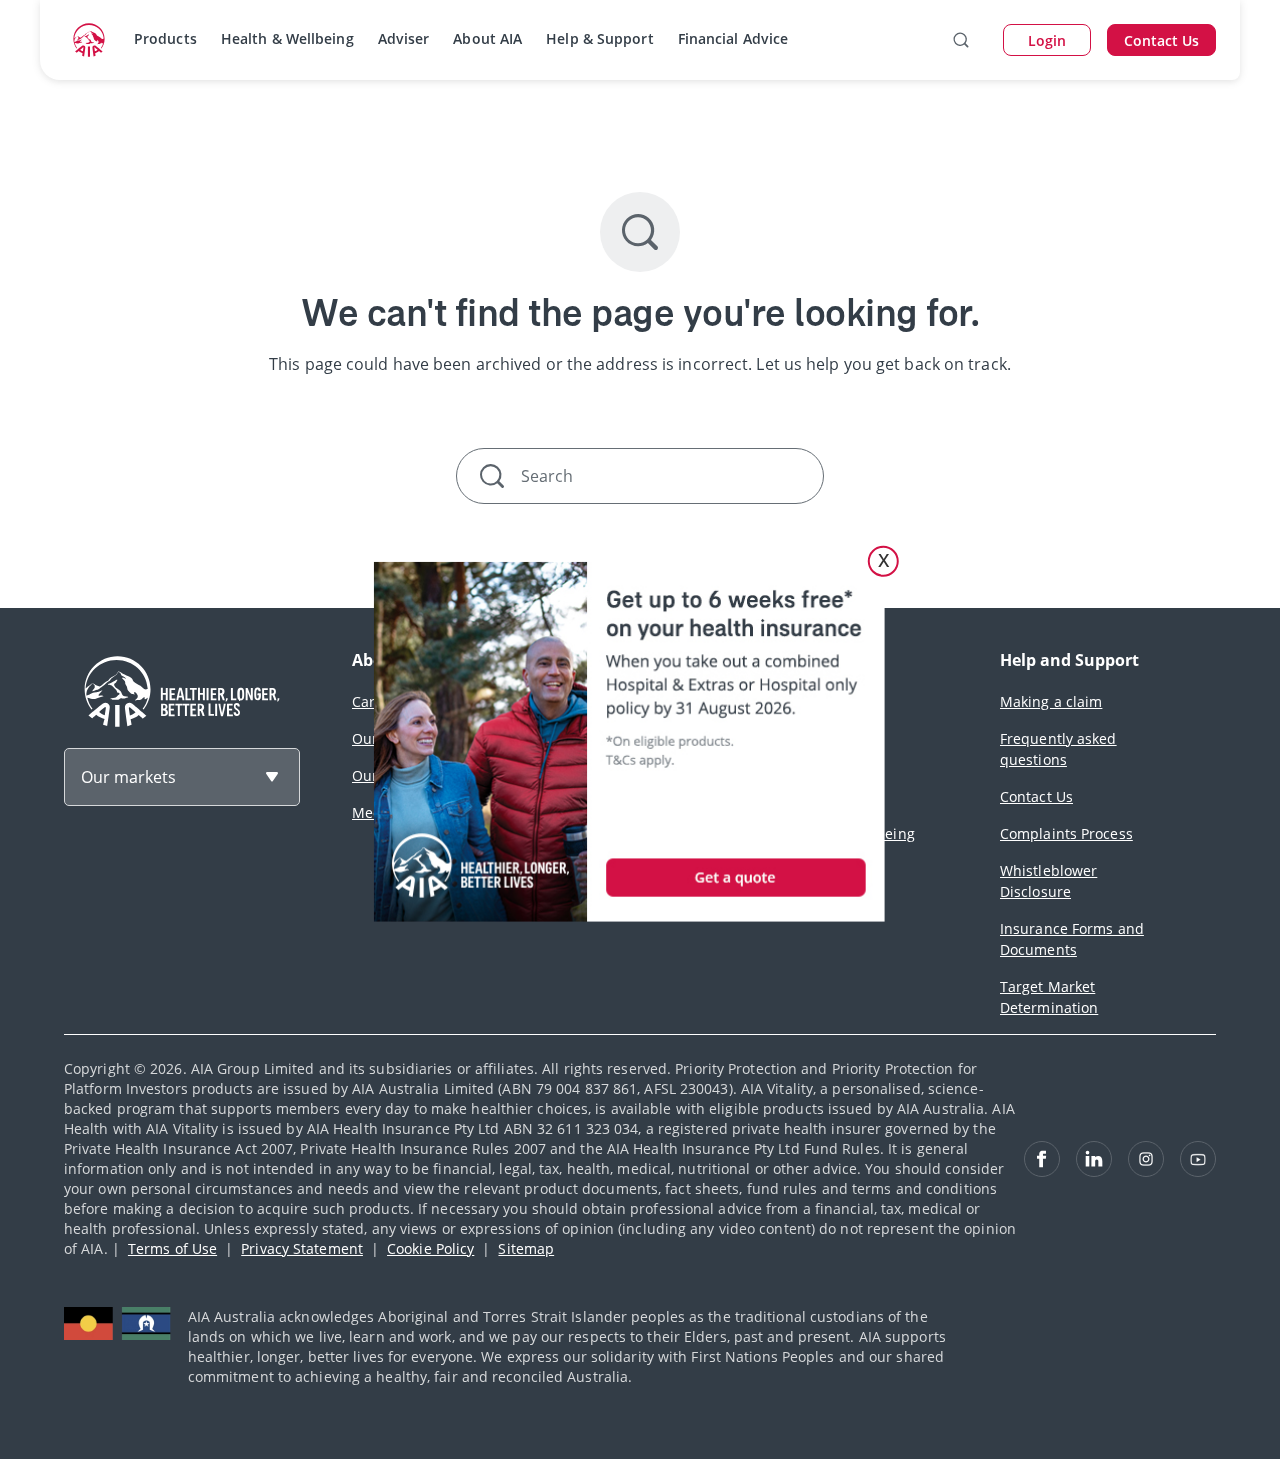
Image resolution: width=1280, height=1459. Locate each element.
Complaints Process (1066, 833)
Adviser (404, 38)
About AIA (487, 38)
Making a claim (1051, 701)
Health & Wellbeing (287, 38)
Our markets (128, 777)
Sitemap (526, 1248)
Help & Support (599, 38)
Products (165, 38)
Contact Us (1036, 796)
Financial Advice (733, 38)
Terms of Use (172, 1248)
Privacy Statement (302, 1248)
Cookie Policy (430, 1248)
